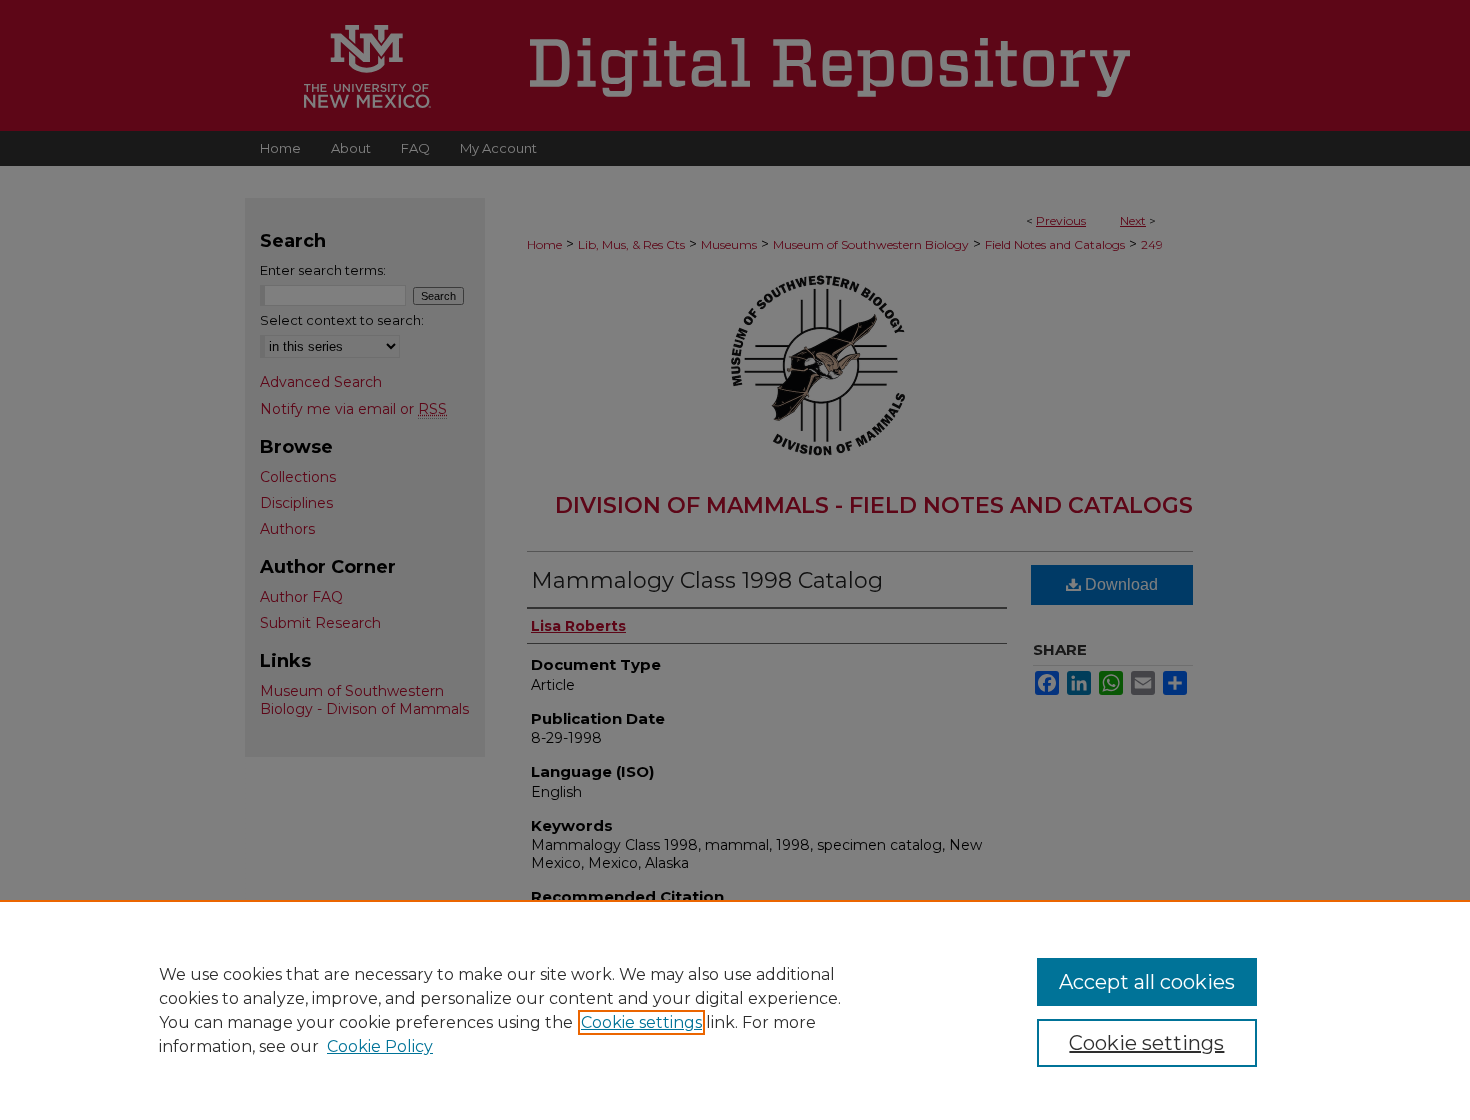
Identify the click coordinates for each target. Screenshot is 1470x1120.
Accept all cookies (1147, 982)
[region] (735, 1010)
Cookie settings (641, 1022)
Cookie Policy (380, 1046)
